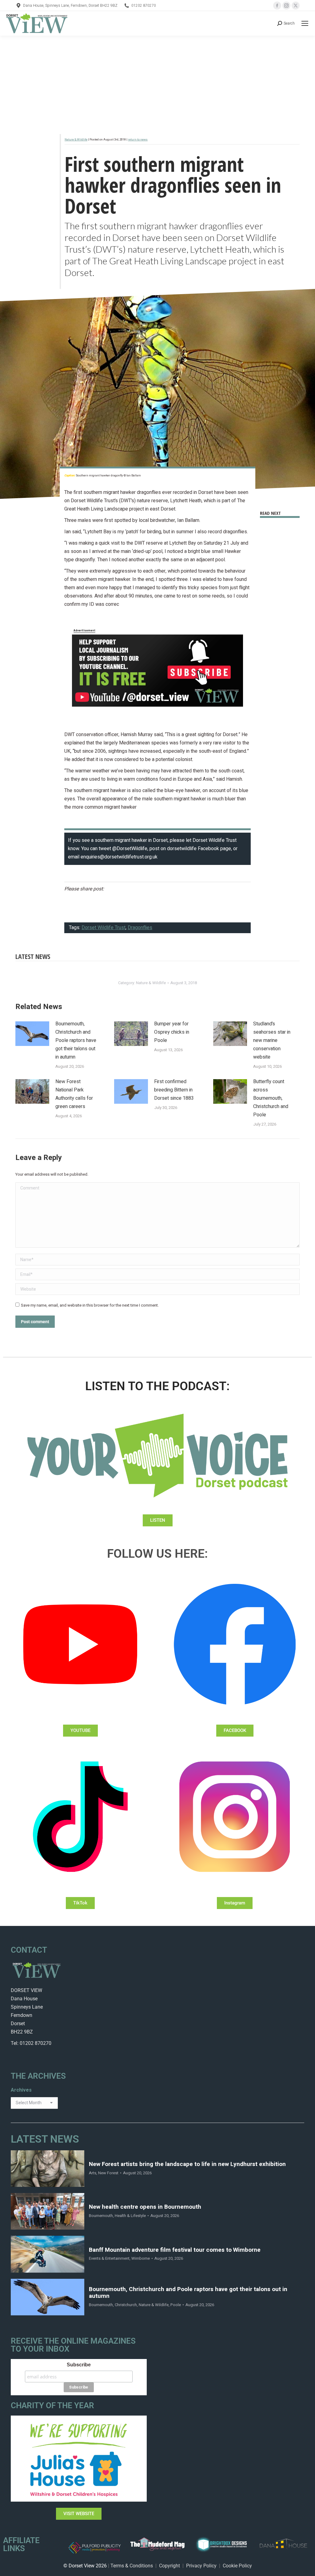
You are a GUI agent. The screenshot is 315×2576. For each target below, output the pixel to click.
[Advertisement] (157, 82)
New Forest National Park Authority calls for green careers (74, 1094)
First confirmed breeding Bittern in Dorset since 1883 (174, 1090)
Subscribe (79, 2365)
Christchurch (126, 2305)
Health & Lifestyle (130, 2216)
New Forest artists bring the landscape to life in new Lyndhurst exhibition (187, 2164)
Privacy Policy (201, 2566)
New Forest (108, 2173)
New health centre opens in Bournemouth (145, 2207)
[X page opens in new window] (296, 6)
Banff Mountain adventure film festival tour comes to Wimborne (175, 2250)
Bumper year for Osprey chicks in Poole (172, 1032)
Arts (93, 2173)
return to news (138, 140)
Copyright (169, 2566)
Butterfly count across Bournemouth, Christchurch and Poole (271, 1098)
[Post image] (32, 1034)
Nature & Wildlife (76, 140)
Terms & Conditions (132, 2566)
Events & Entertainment (109, 2258)
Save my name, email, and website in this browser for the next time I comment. (90, 1305)
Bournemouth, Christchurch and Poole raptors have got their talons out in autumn (76, 1040)
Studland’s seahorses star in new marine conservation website (272, 1040)
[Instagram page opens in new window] (286, 6)
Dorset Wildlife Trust (104, 928)
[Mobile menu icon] (305, 23)
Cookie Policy (237, 2566)
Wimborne (141, 2258)
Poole (176, 2305)
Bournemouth (101, 2216)
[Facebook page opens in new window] (277, 6)
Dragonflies (140, 928)
